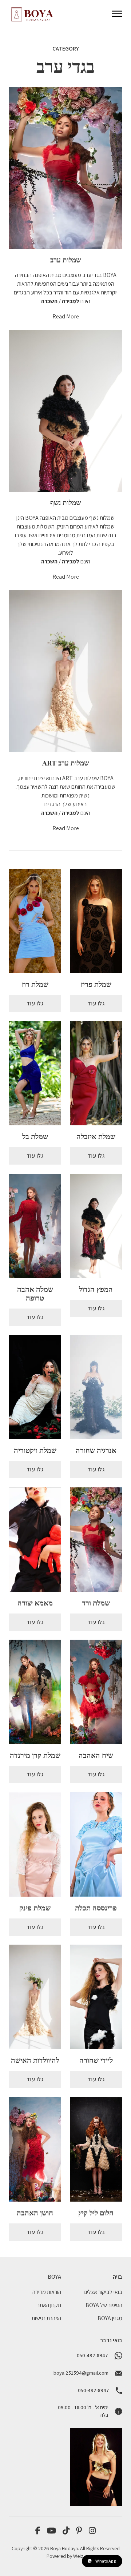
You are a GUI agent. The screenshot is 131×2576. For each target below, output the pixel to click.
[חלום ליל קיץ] (96, 2149)
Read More (66, 316)
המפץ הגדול (96, 1289)
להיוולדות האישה (35, 2060)
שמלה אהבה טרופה (35, 1293)
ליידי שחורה (96, 2060)
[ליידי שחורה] (96, 1997)
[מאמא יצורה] (35, 1540)
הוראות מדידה (47, 2292)
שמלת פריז (96, 984)
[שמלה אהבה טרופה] (35, 1226)
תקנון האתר (49, 2305)
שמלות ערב (65, 260)
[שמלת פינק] (35, 1844)
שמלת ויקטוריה (35, 1450)
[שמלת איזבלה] (96, 1073)
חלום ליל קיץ (96, 2212)
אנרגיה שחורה (96, 1450)
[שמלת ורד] (96, 1540)
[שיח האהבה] (96, 1692)
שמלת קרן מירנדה (35, 1755)
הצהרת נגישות (46, 2318)
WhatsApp (106, 2561)
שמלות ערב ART (65, 763)
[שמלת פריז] (96, 921)
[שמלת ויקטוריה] (35, 1387)
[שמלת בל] (35, 1073)
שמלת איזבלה (96, 1136)
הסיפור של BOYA (104, 2305)
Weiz (78, 2556)
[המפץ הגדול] (96, 1226)
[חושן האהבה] (35, 2149)
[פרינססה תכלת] (96, 1844)
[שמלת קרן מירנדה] (35, 1692)
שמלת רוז (35, 984)
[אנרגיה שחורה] (96, 1387)
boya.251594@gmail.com (81, 2373)
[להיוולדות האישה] (35, 1997)
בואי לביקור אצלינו (103, 2292)
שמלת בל (35, 1136)
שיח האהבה (96, 1755)
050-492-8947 (92, 2355)
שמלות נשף (65, 502)
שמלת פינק (35, 1907)
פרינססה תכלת (96, 1907)
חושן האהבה (35, 2212)
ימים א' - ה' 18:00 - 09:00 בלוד (83, 2411)
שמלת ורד (96, 1602)
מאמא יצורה (35, 1602)
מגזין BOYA (110, 2318)
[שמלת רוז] (35, 921)
